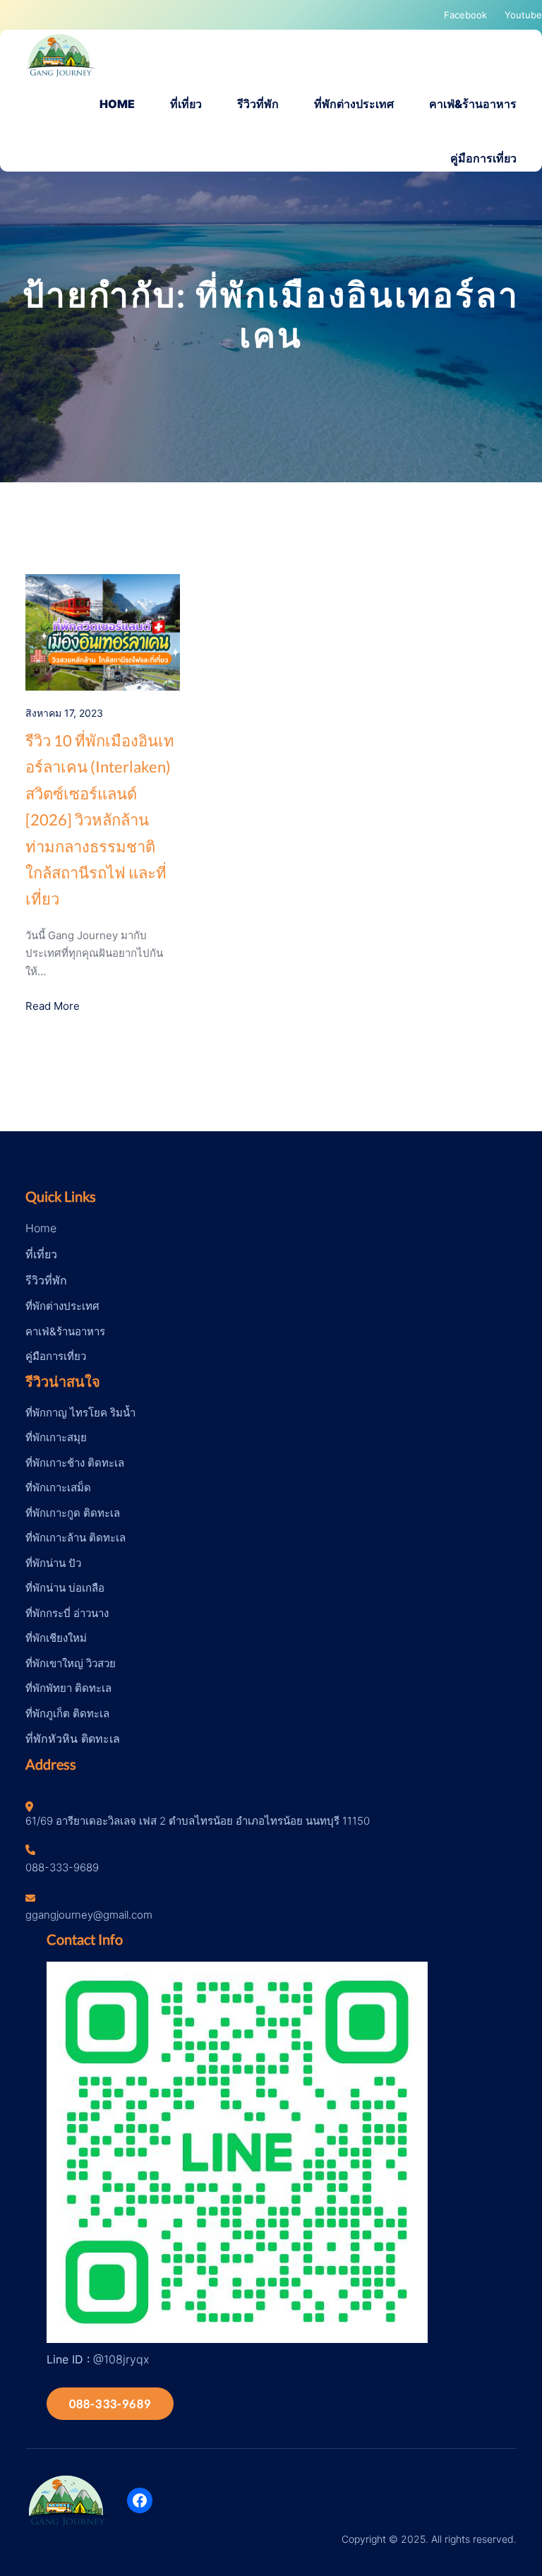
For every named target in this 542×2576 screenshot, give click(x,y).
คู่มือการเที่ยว (56, 1356)
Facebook (465, 15)
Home (41, 1228)
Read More (53, 1006)
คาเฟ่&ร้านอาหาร (65, 1331)
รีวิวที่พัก (46, 1280)
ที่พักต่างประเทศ (62, 1306)
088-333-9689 (110, 2403)
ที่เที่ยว (41, 1254)
